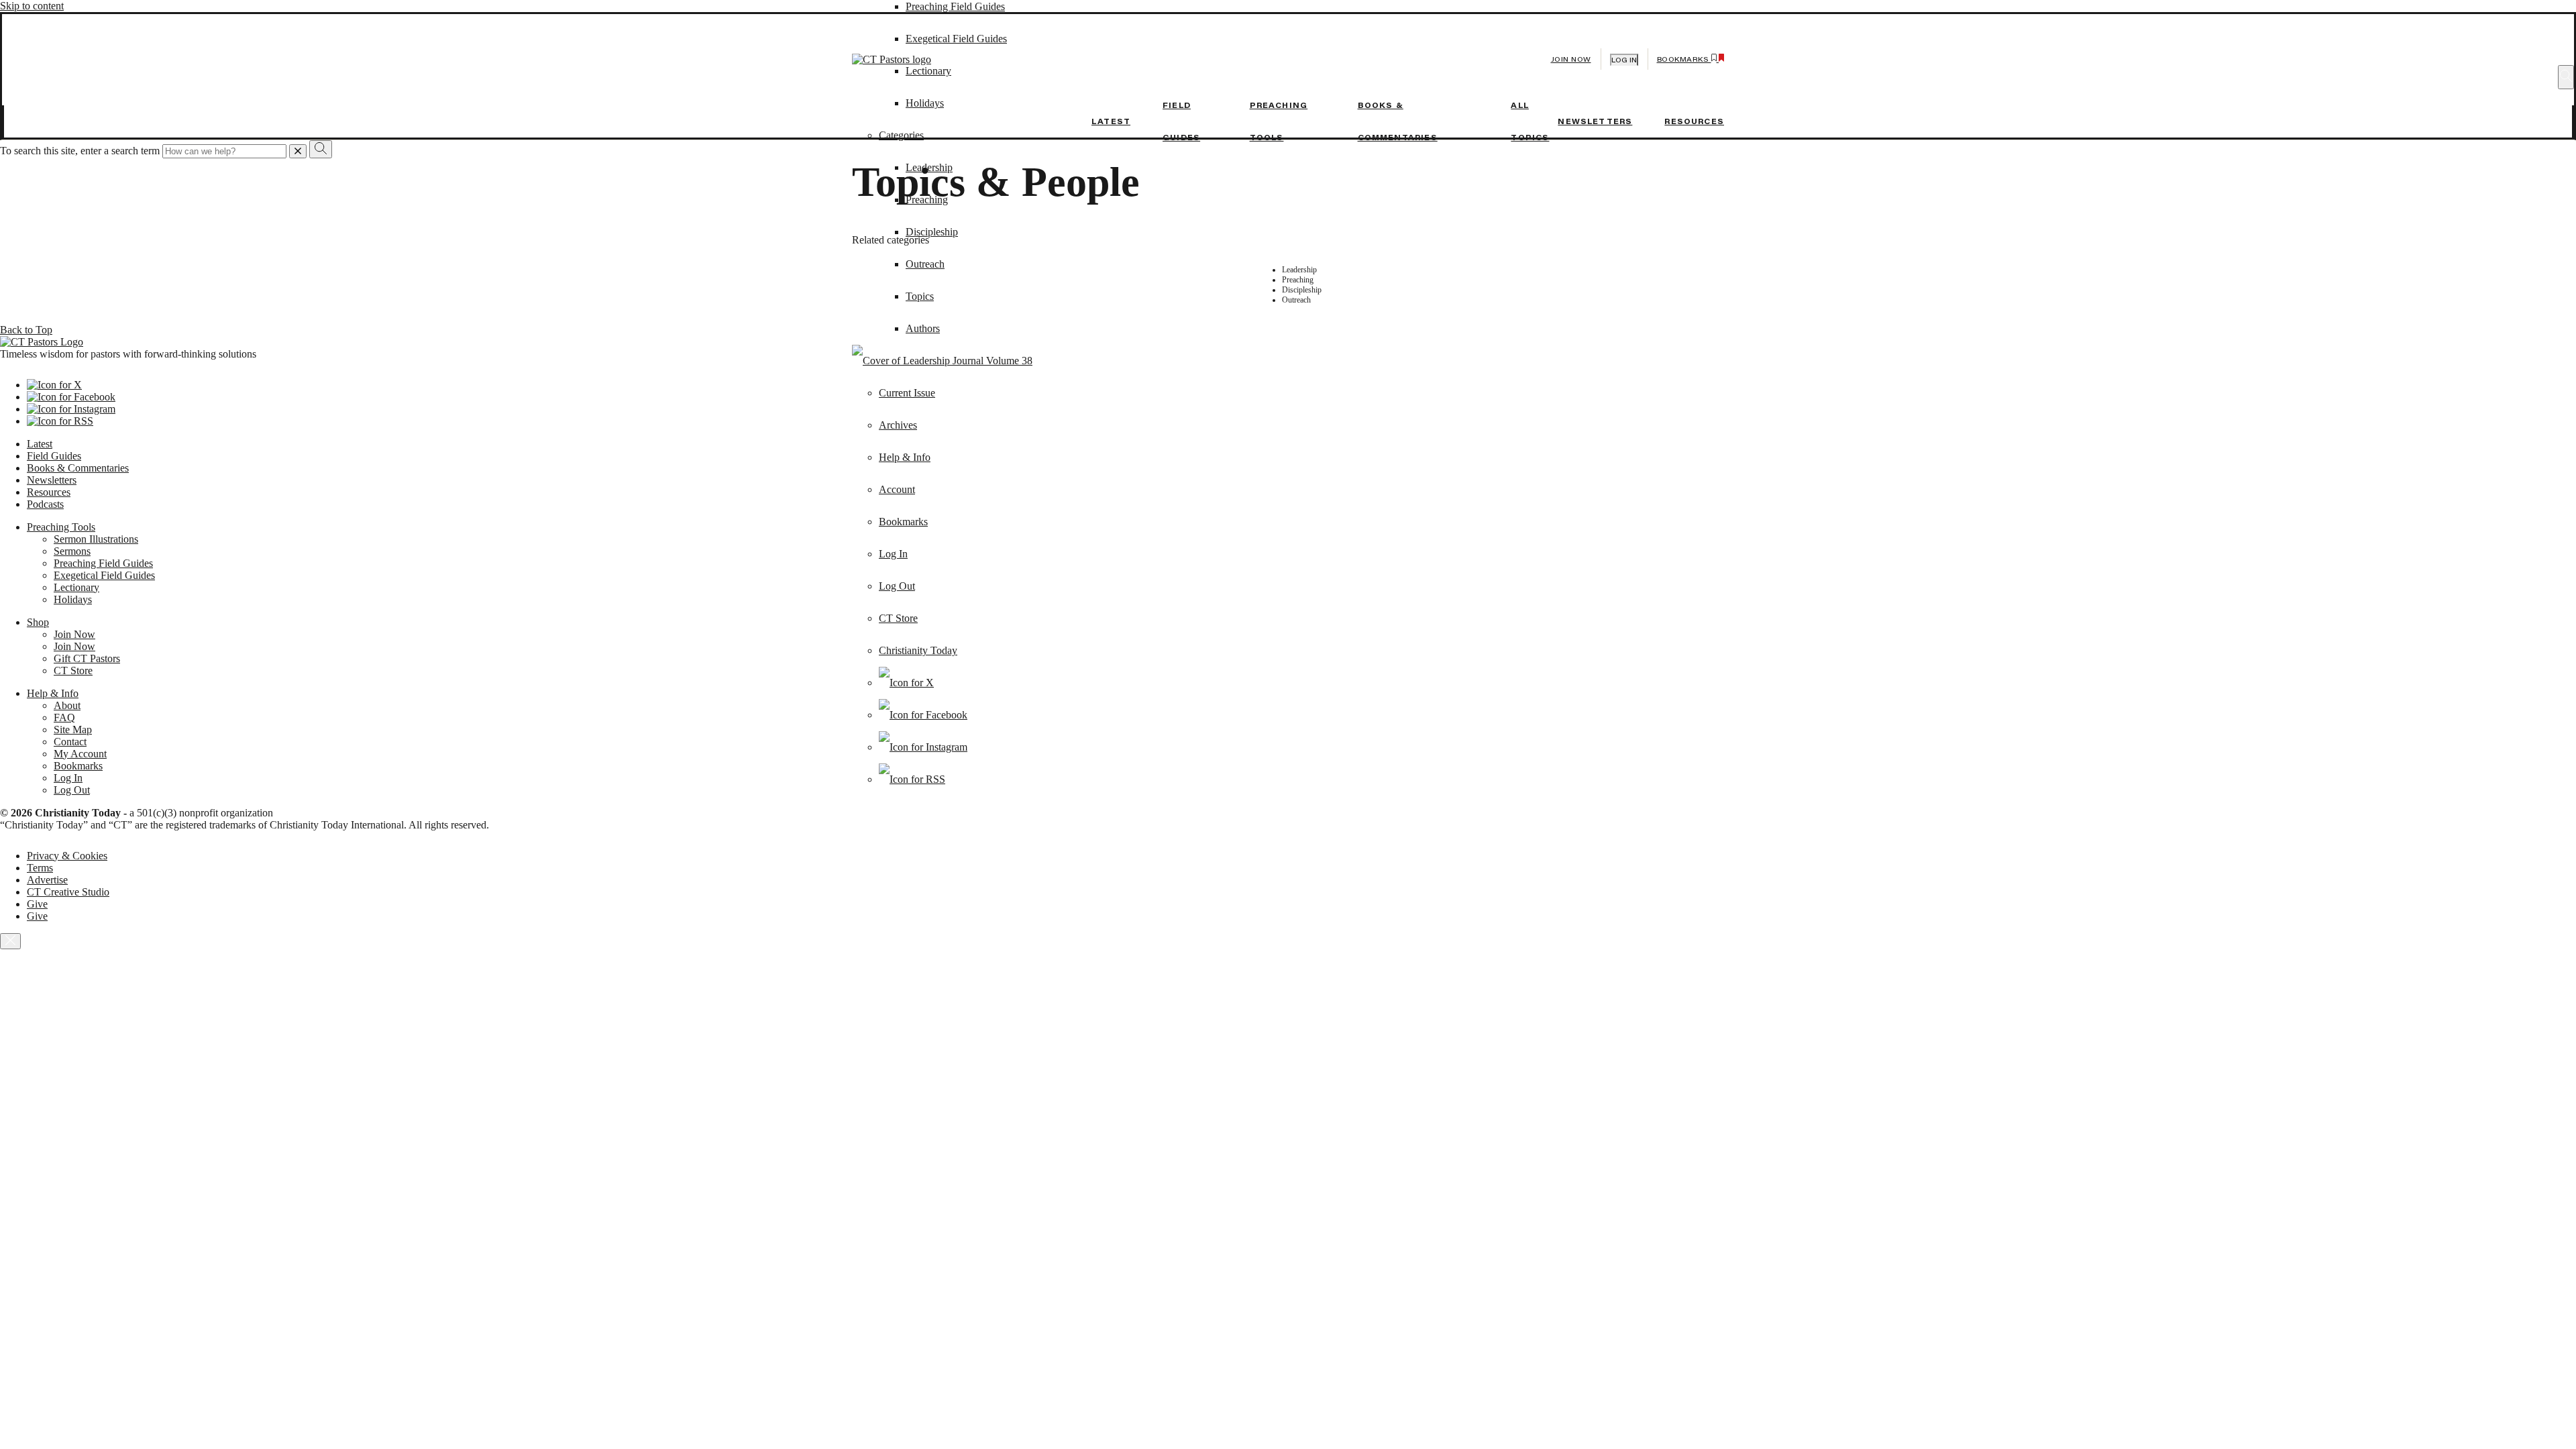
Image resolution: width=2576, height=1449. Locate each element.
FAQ (64, 717)
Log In (893, 554)
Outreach (925, 264)
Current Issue (907, 393)
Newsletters (1595, 121)
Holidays (73, 599)
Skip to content (32, 6)
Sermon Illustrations (96, 539)
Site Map (73, 730)
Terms (40, 868)
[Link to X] (906, 683)
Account (897, 489)
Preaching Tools (61, 527)
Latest (1111, 121)
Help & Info (905, 457)
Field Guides (54, 456)
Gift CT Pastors (87, 658)
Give (37, 904)
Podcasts (45, 504)
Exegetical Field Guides (104, 575)
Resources (1694, 121)
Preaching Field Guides (955, 6)
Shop (38, 622)
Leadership (929, 167)
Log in (1624, 60)
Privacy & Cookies (67, 856)
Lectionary (76, 587)
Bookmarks (903, 522)
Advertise (47, 880)
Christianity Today (918, 650)
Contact (70, 742)
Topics (920, 296)
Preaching (927, 200)
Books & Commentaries (78, 468)
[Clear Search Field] (298, 151)
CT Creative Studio (68, 892)
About (67, 705)
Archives (898, 425)
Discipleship (932, 232)
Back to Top (26, 330)
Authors (923, 328)
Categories (901, 135)
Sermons (72, 551)
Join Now (1571, 59)
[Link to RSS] (912, 779)
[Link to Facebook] (923, 715)
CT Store (898, 618)
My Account (80, 754)
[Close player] (10, 941)
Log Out (897, 586)
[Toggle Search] (2566, 77)
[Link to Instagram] (923, 747)
